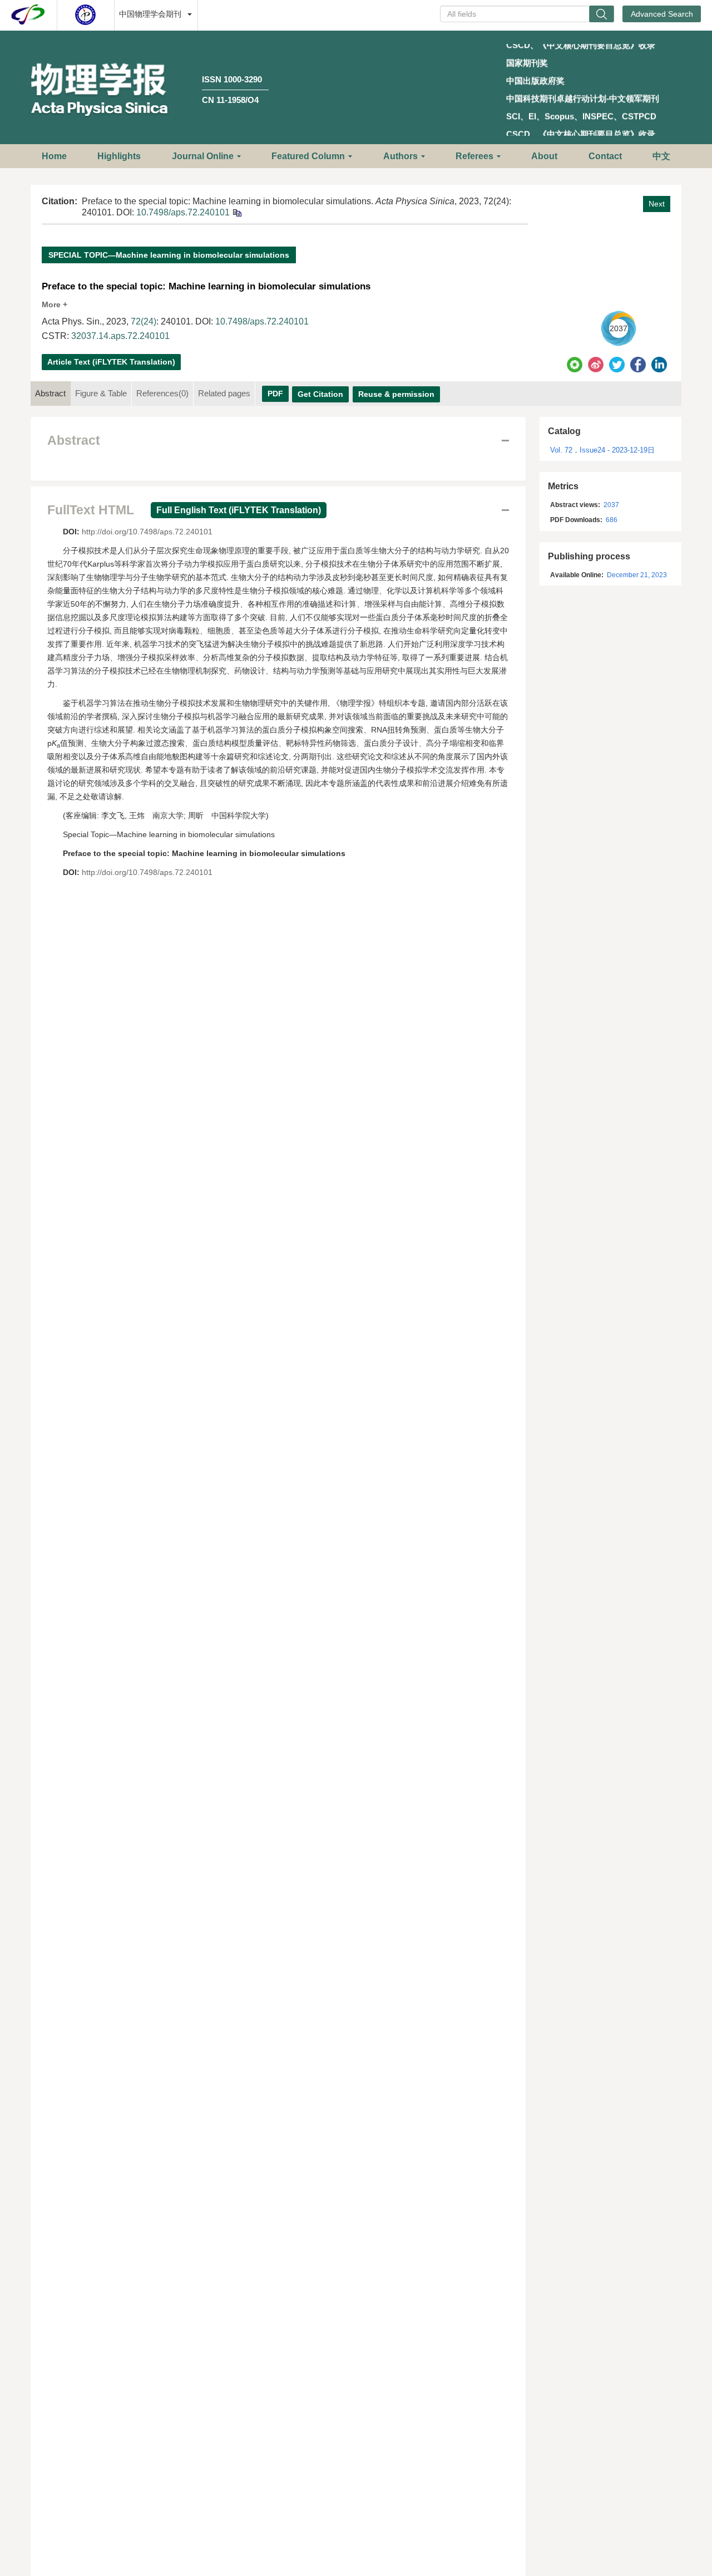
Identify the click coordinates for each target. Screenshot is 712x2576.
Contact (605, 156)
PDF (275, 394)
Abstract (50, 393)
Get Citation (320, 394)
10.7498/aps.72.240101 (183, 212)
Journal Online (203, 156)
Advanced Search (662, 14)
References (162, 393)
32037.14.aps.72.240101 (120, 336)
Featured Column (308, 156)
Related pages (224, 393)
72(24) (144, 321)
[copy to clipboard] (237, 212)
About (544, 156)
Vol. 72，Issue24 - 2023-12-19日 (602, 450)
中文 (661, 156)
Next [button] (657, 204)
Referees (474, 156)
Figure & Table (101, 393)
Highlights (119, 156)
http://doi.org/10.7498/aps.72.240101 (147, 532)
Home (54, 156)
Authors (400, 156)
